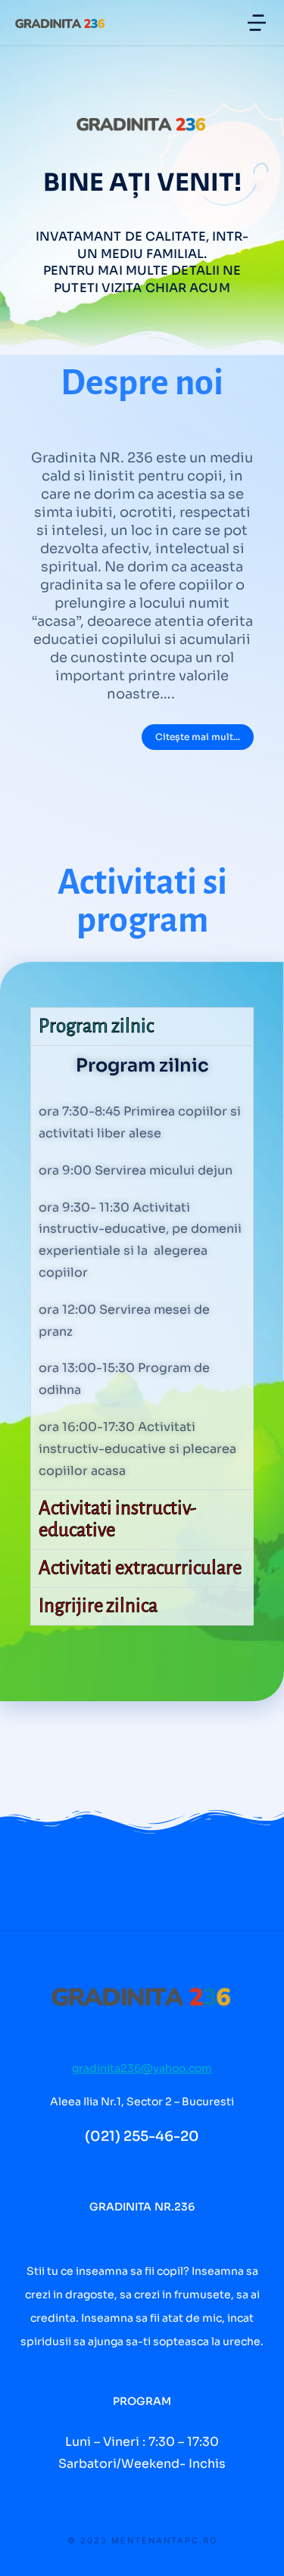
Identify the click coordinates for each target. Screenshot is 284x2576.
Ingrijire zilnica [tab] (98, 1605)
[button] (257, 23)
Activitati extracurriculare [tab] (140, 1568)
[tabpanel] (142, 1268)
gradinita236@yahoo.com (142, 2068)
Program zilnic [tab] (96, 1026)
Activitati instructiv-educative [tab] (117, 1519)
